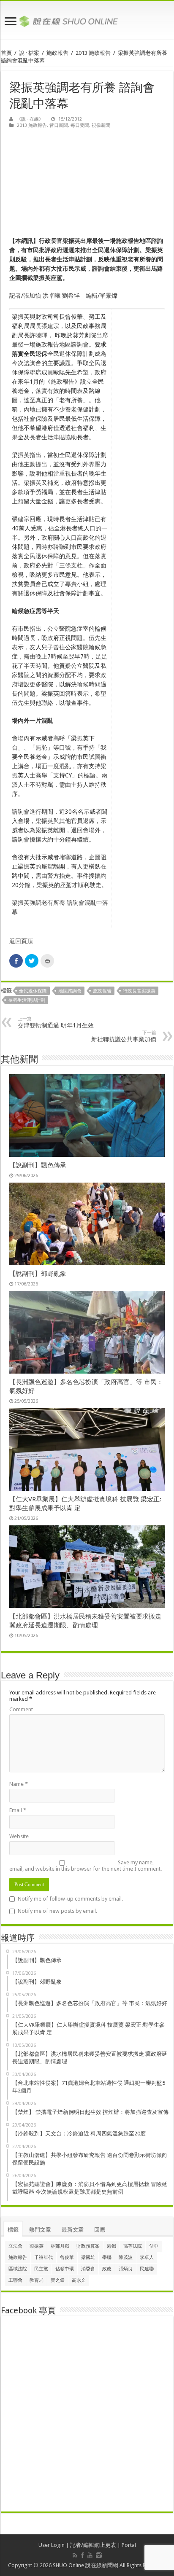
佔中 (154, 2246)
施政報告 (57, 53)
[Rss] (75, 2555)
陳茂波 (126, 2257)
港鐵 (111, 2246)
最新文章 (73, 2230)
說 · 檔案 (29, 53)
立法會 (15, 2246)
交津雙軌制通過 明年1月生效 (56, 1022)
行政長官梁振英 (139, 991)
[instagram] (99, 2555)
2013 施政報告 (93, 53)
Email (18, 1810)
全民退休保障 (33, 991)
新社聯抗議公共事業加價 (124, 1036)
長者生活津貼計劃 (27, 1000)
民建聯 (147, 2269)
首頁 (6, 53)
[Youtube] (90, 2555)
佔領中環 (65, 2269)
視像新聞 (101, 125)
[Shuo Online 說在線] (87, 20)
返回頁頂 (21, 941)
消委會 (88, 2269)
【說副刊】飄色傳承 (38, 1165)
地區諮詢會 (70, 991)
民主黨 (41, 2269)
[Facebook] (82, 2555)
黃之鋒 (58, 2280)
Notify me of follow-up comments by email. (70, 1899)
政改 (107, 2269)
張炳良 (126, 2269)
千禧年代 (43, 2257)
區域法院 (18, 2269)
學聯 (107, 2257)
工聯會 (15, 2280)
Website (19, 1836)
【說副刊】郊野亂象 (38, 1274)
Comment (21, 1709)
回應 (100, 2230)
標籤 (13, 2230)
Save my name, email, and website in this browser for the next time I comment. (86, 1866)
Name (19, 1784)
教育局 (37, 2280)
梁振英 (37, 2246)
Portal (129, 2545)
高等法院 (133, 2246)
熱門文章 (40, 2230)
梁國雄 (88, 2257)
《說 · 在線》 (30, 119)
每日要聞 (80, 125)
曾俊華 (67, 2257)
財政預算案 (88, 2246)
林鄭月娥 (60, 2246)
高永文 (79, 2280)
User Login (52, 2545)
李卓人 (147, 2257)
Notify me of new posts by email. (57, 1911)
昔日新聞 (59, 125)
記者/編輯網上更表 (93, 2545)
